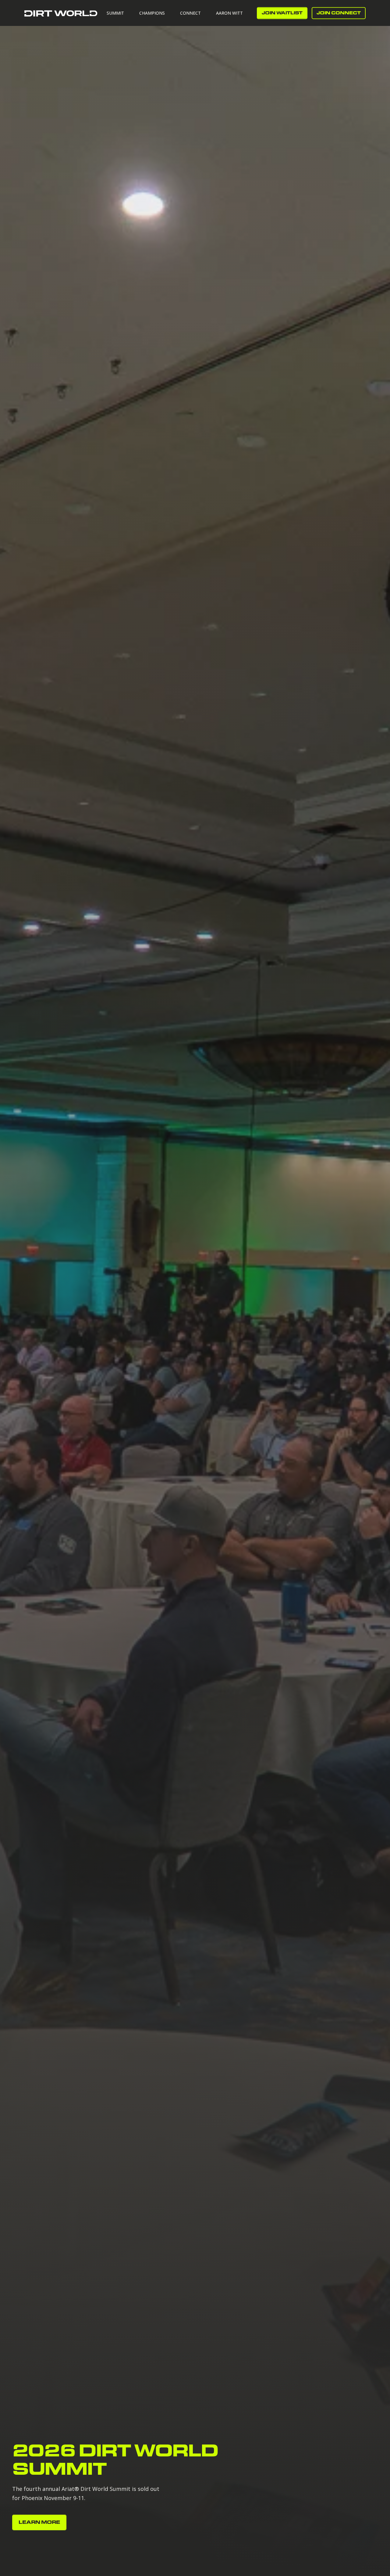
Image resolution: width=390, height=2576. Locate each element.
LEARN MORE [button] (39, 2522)
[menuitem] (119, 13)
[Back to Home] (61, 13)
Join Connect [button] (339, 13)
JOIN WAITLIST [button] (282, 13)
